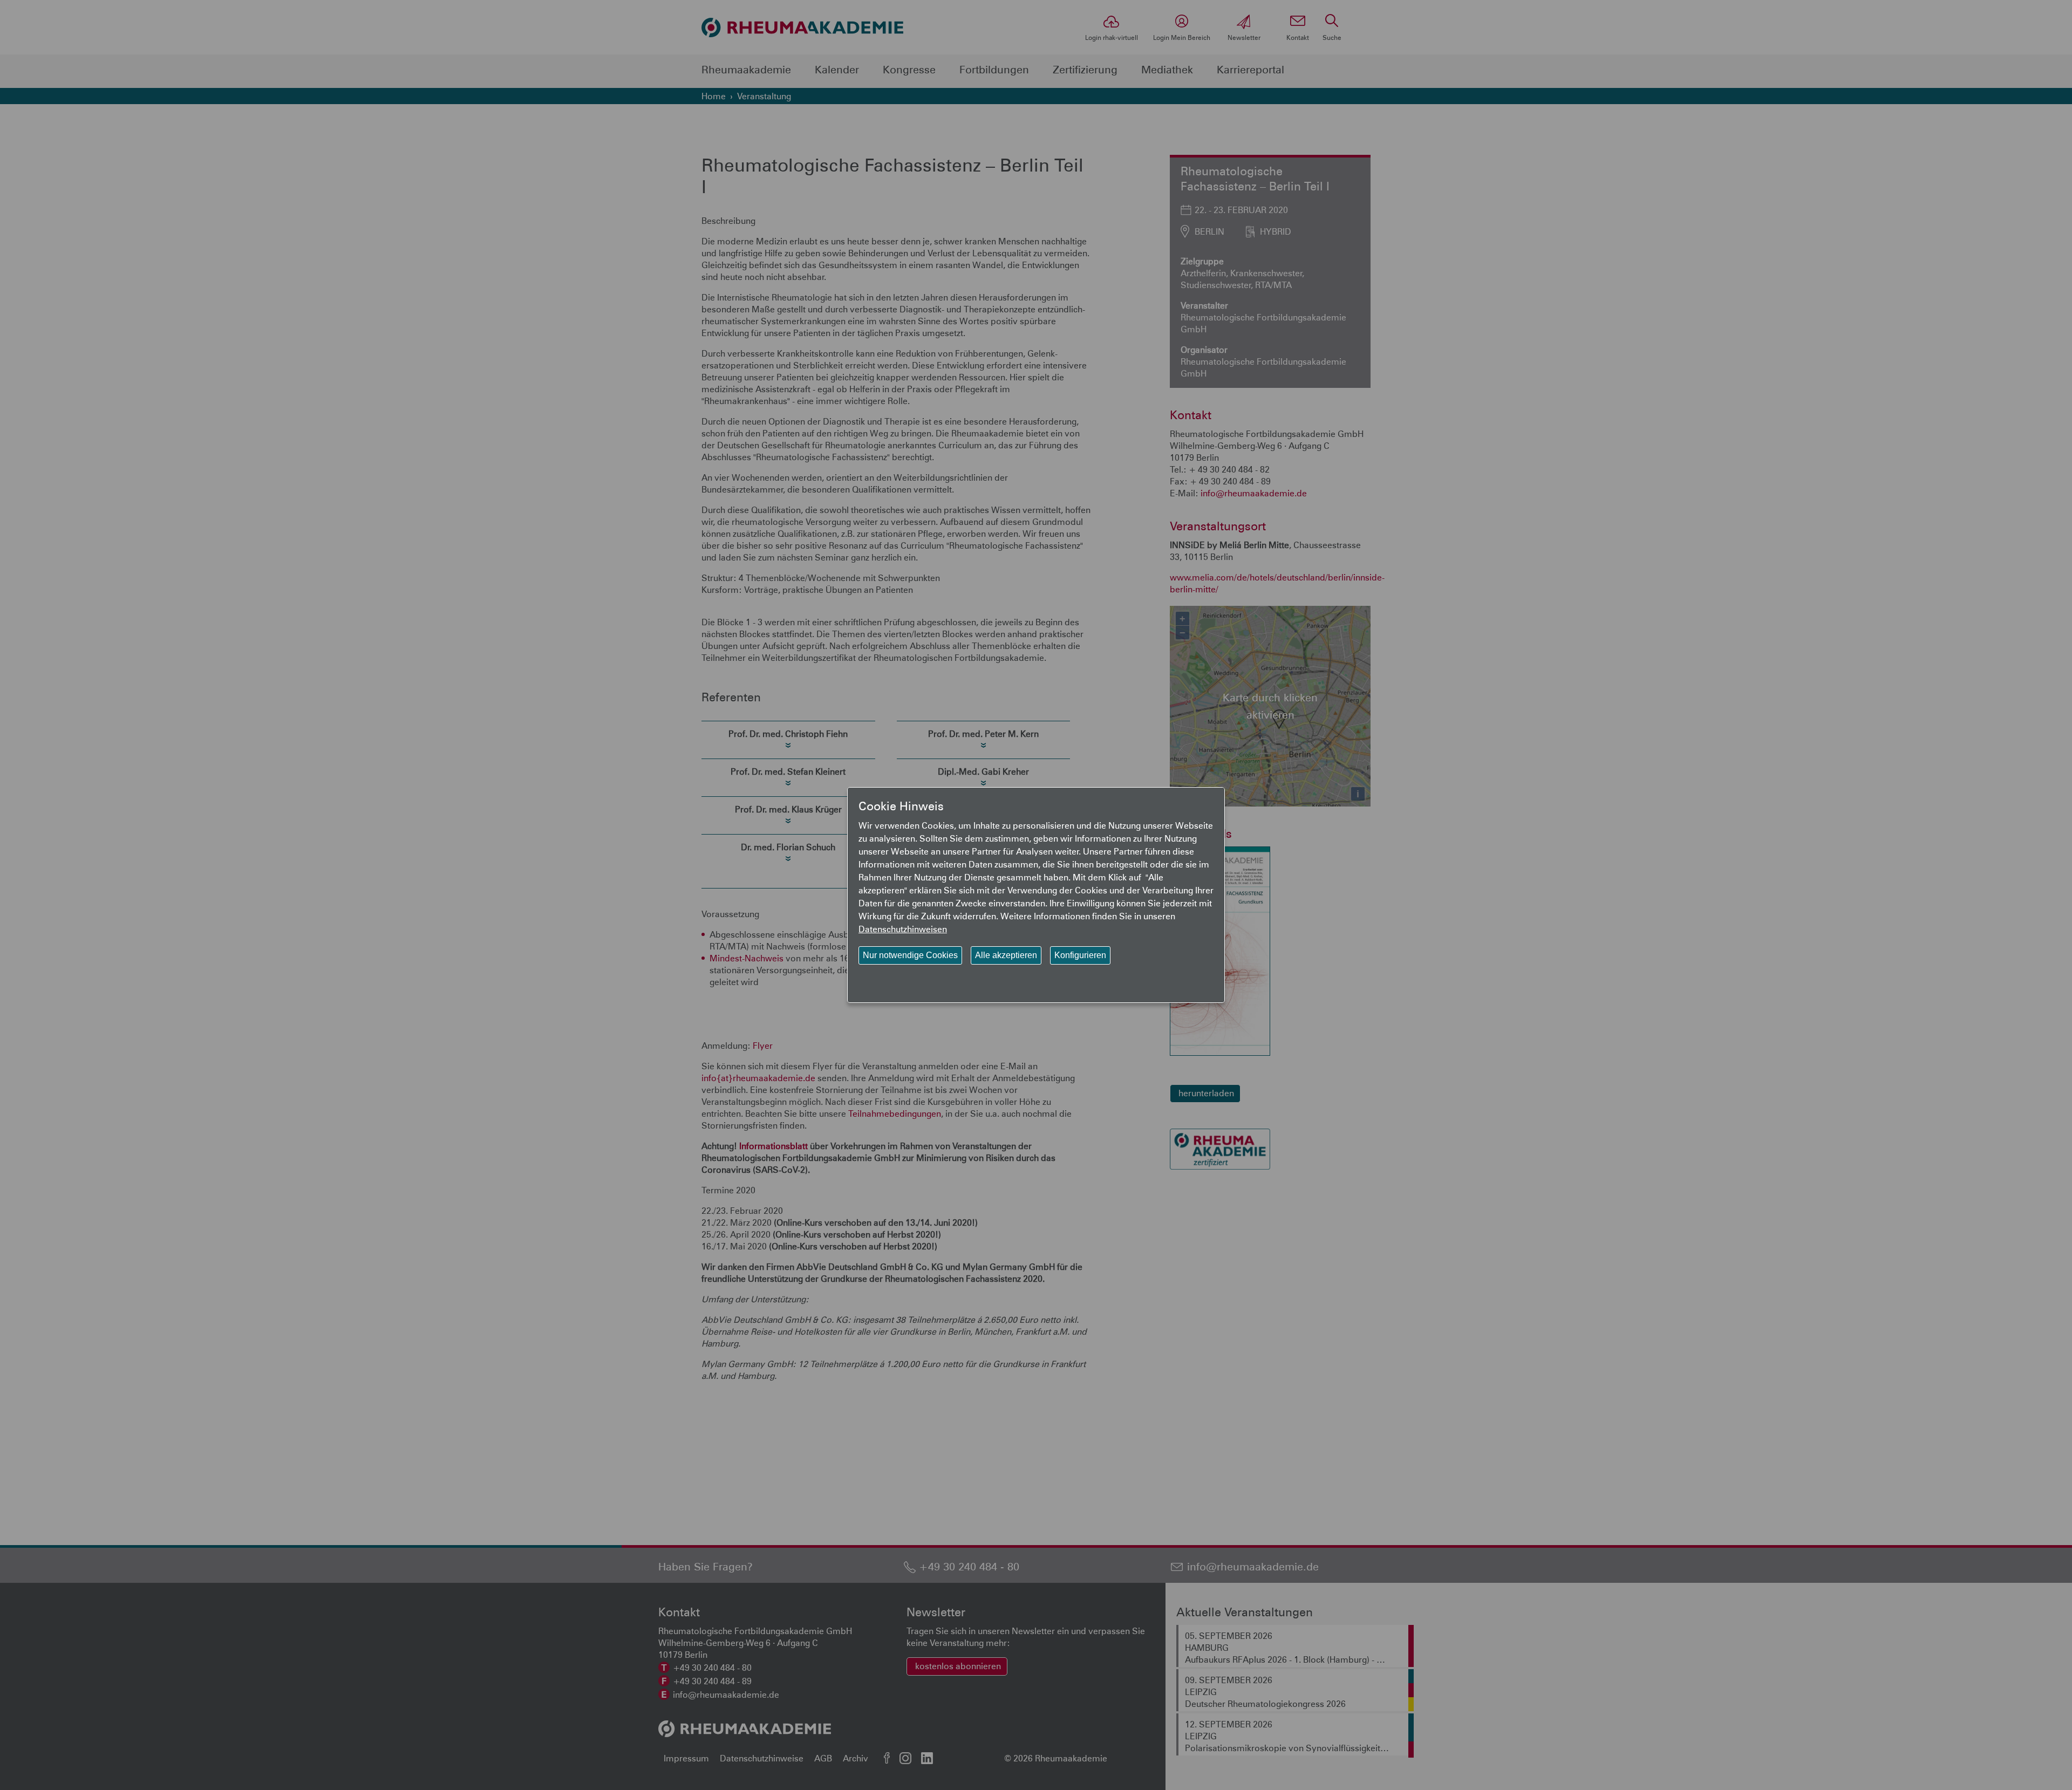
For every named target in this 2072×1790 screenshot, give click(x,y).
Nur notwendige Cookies (910, 955)
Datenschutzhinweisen (903, 929)
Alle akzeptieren (1006, 955)
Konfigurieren (1080, 955)
